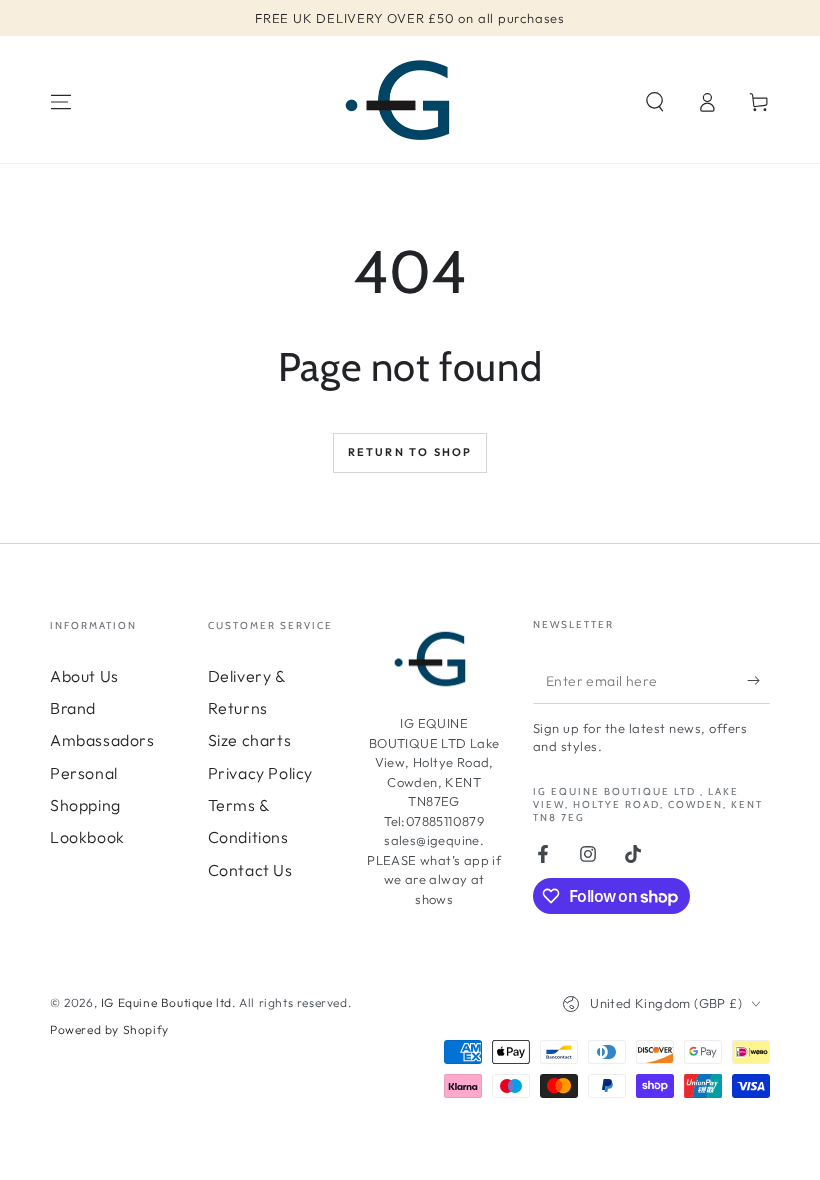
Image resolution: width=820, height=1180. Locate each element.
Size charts (250, 740)
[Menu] (61, 102)
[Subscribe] (758, 681)
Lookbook (87, 837)
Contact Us (250, 870)
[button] (655, 102)
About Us (84, 676)
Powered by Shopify (109, 1029)
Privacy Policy (260, 773)
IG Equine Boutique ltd (166, 1002)
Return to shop (410, 452)
